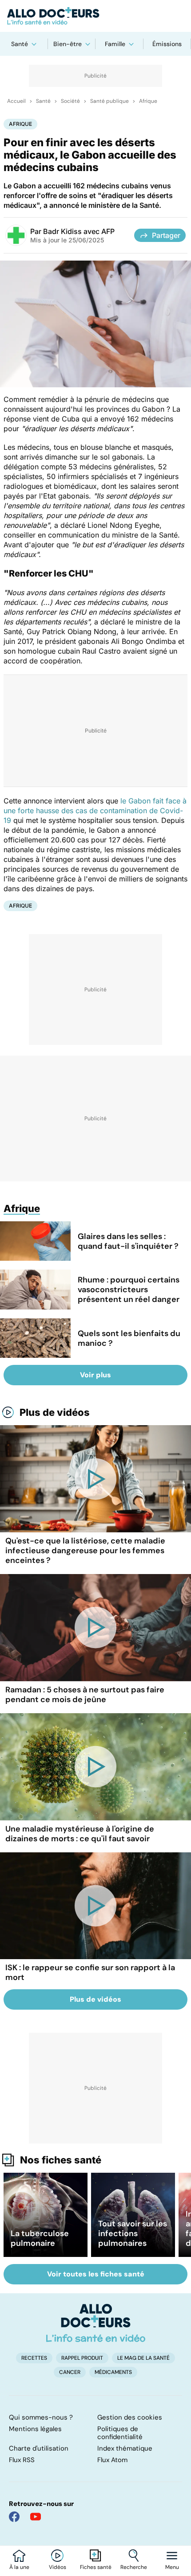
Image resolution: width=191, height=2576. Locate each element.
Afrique (148, 101)
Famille (115, 44)
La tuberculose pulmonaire (40, 2238)
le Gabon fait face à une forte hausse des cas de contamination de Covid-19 (95, 811)
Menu (172, 2567)
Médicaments (113, 2372)
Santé (20, 44)
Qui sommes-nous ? (41, 2417)
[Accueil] (96, 2323)
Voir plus (95, 1375)
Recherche (134, 2567)
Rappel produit (82, 2358)
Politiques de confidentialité (120, 2433)
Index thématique (125, 2448)
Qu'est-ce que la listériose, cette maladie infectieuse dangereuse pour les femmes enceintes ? (85, 1551)
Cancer (70, 2372)
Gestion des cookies (130, 2417)
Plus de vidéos (55, 1412)
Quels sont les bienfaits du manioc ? (129, 1338)
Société (70, 101)
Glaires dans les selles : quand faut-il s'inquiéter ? (128, 1241)
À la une (19, 2567)
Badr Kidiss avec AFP (79, 231)
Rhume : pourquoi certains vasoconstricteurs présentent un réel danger (129, 1290)
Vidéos (58, 2567)
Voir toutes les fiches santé (96, 2274)
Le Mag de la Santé (143, 2358)
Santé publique (109, 101)
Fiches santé (96, 2567)
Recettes (34, 2358)
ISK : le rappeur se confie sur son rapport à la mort (90, 1972)
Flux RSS (22, 2460)
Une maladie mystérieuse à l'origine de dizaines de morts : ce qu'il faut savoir (80, 1834)
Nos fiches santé (61, 2160)
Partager (166, 235)
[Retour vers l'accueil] (95, 16)
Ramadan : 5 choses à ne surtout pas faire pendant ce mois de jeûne (85, 1695)
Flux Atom (112, 2460)
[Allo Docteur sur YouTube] (36, 2517)
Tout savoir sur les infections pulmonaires (133, 2233)
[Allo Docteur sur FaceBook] (14, 2517)
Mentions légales (35, 2429)
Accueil (16, 101)
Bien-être (68, 44)
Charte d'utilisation (39, 2448)
